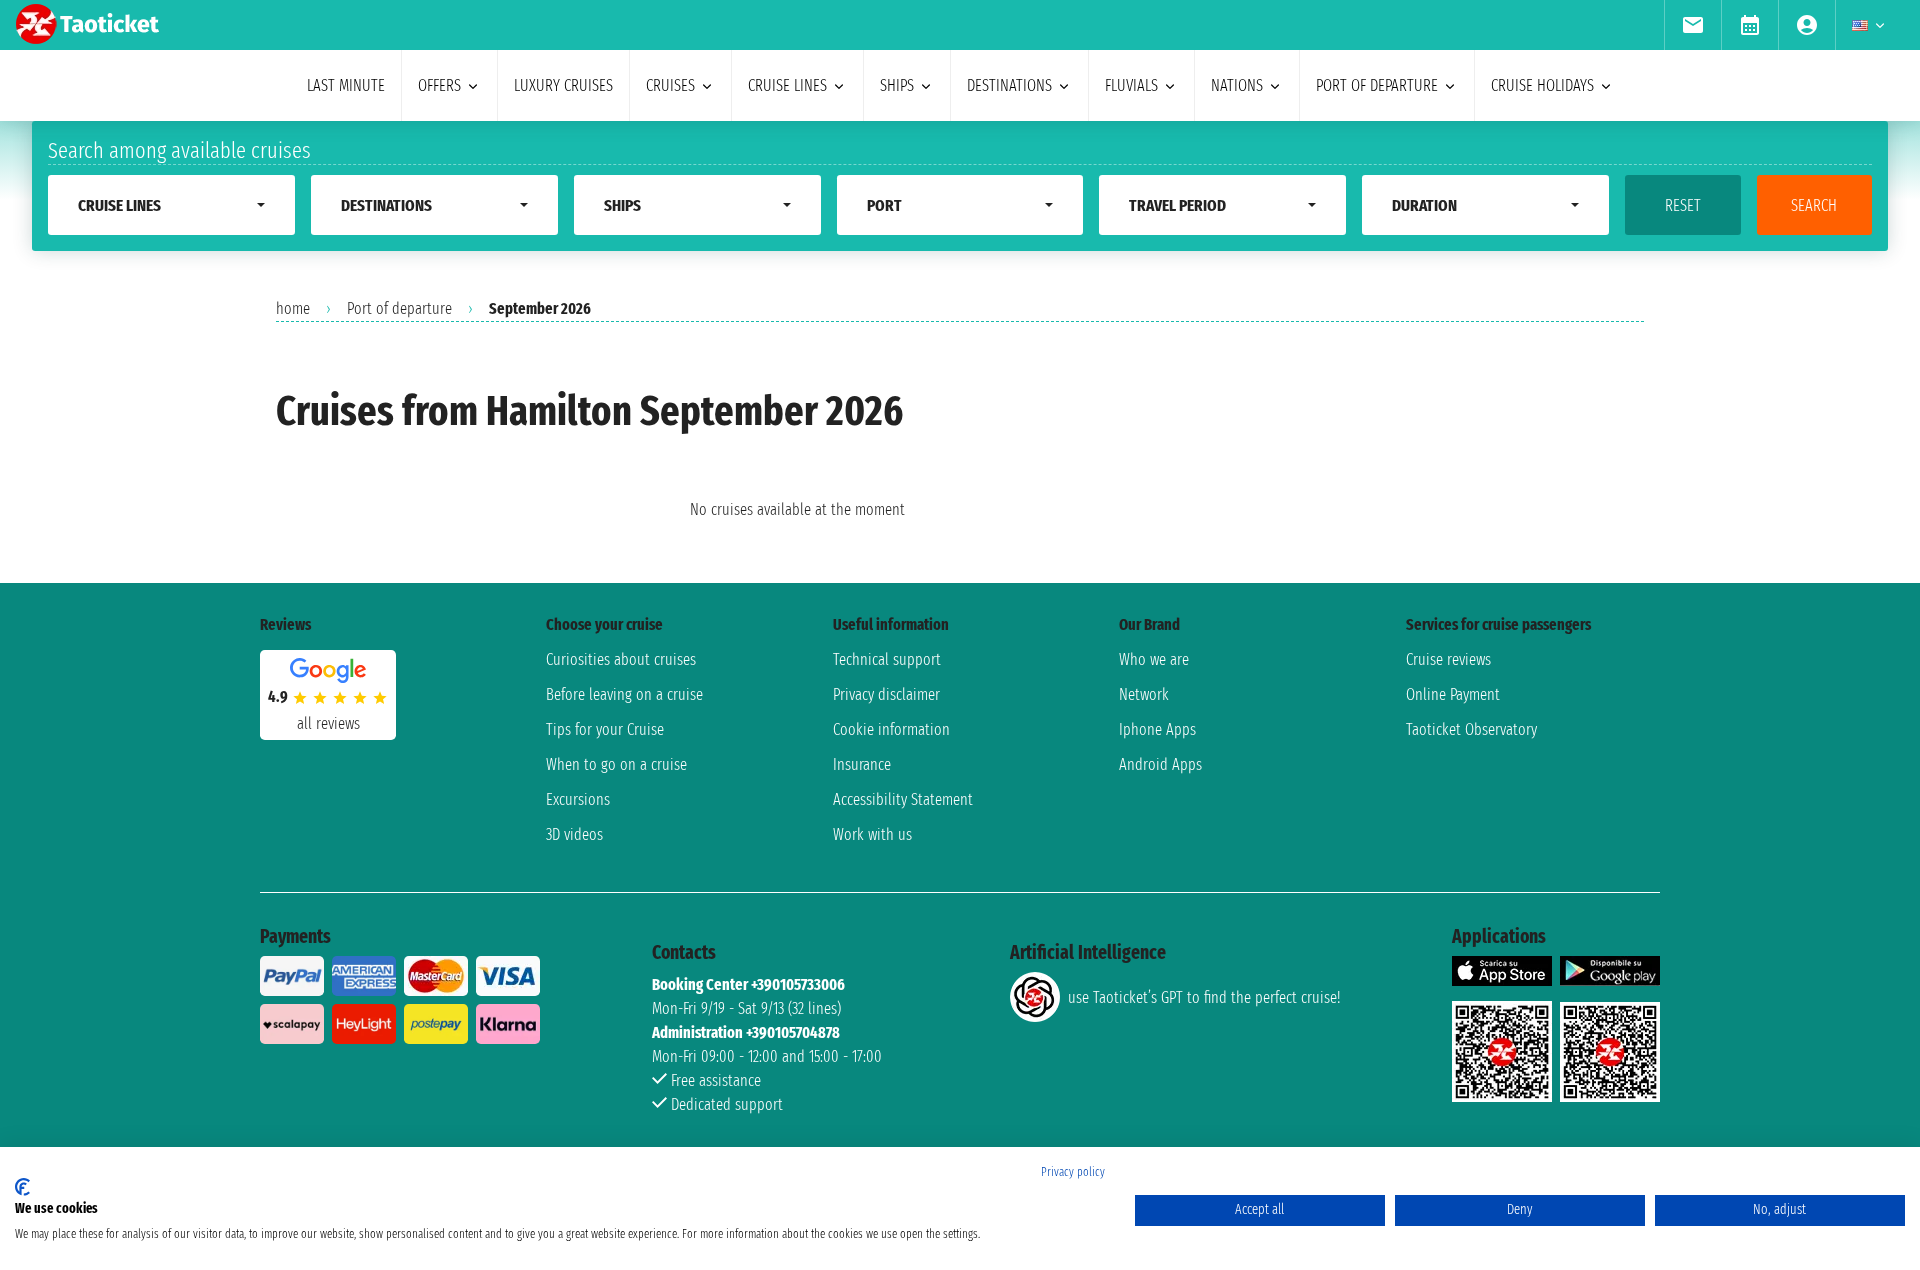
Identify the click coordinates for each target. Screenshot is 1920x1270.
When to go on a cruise (616, 764)
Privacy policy (1073, 1172)
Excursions (578, 799)
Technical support (887, 659)
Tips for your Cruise (605, 729)
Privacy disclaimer (886, 694)
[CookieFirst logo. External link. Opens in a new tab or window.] (22, 1187)
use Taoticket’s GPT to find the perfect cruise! (1204, 997)
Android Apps (1160, 764)
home (293, 308)
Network (1144, 694)
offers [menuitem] (439, 85)
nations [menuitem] (1237, 85)
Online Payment (1453, 694)
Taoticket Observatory (1471, 729)
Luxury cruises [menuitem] (563, 85)
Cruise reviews (1448, 659)
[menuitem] (1692, 25)
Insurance (862, 764)
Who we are (1154, 659)
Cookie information (891, 729)
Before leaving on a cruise (624, 694)
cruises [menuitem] (670, 85)
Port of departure (399, 308)
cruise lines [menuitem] (787, 85)
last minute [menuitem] (346, 85)
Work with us (872, 834)
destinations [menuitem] (1009, 85)
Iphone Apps (1157, 729)
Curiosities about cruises (621, 659)
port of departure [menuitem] (1377, 85)
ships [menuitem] (897, 85)
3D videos (574, 834)
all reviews (328, 723)
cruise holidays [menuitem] (1542, 85)
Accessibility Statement (903, 799)
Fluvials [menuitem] (1131, 85)
